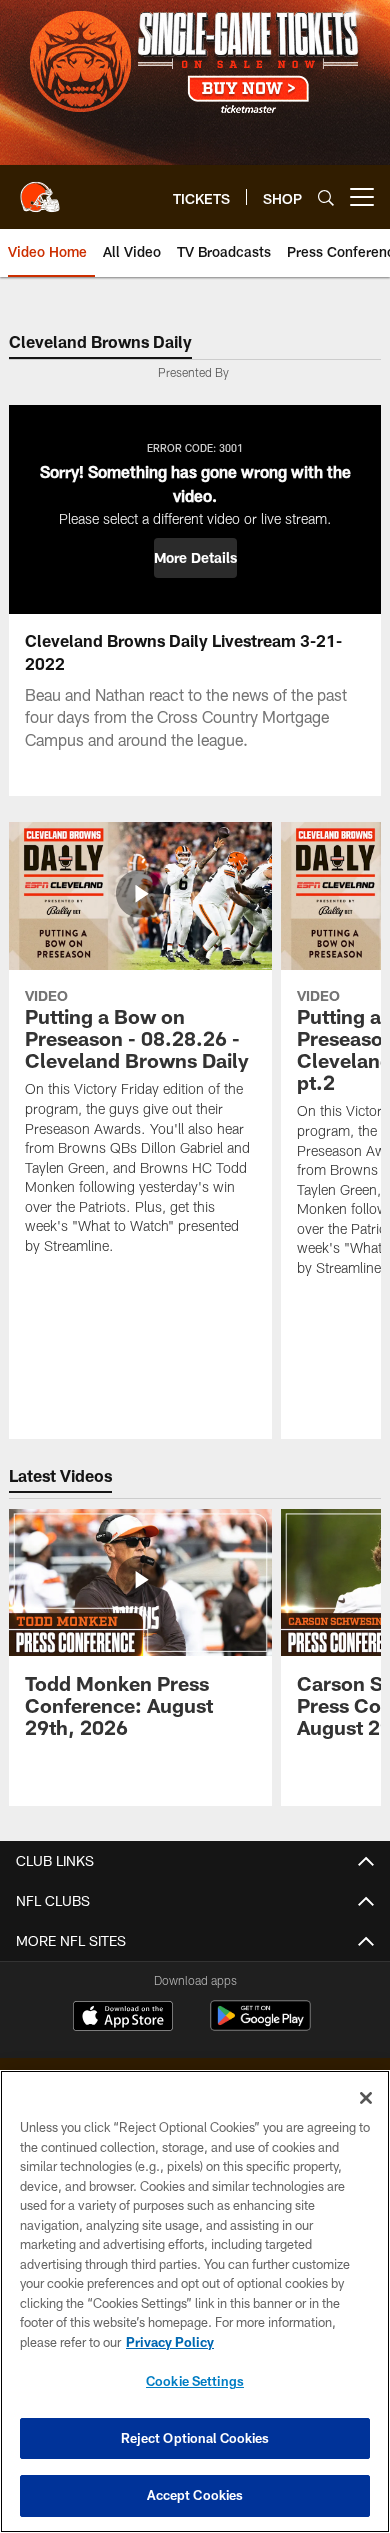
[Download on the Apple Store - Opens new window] (123, 2018)
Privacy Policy (170, 2342)
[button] (195, 558)
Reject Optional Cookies (195, 2438)
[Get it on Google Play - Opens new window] (260, 2025)
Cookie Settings (195, 2381)
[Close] (366, 2098)
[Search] (326, 197)
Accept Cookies (195, 2495)
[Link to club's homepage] (40, 189)
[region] (195, 2301)
